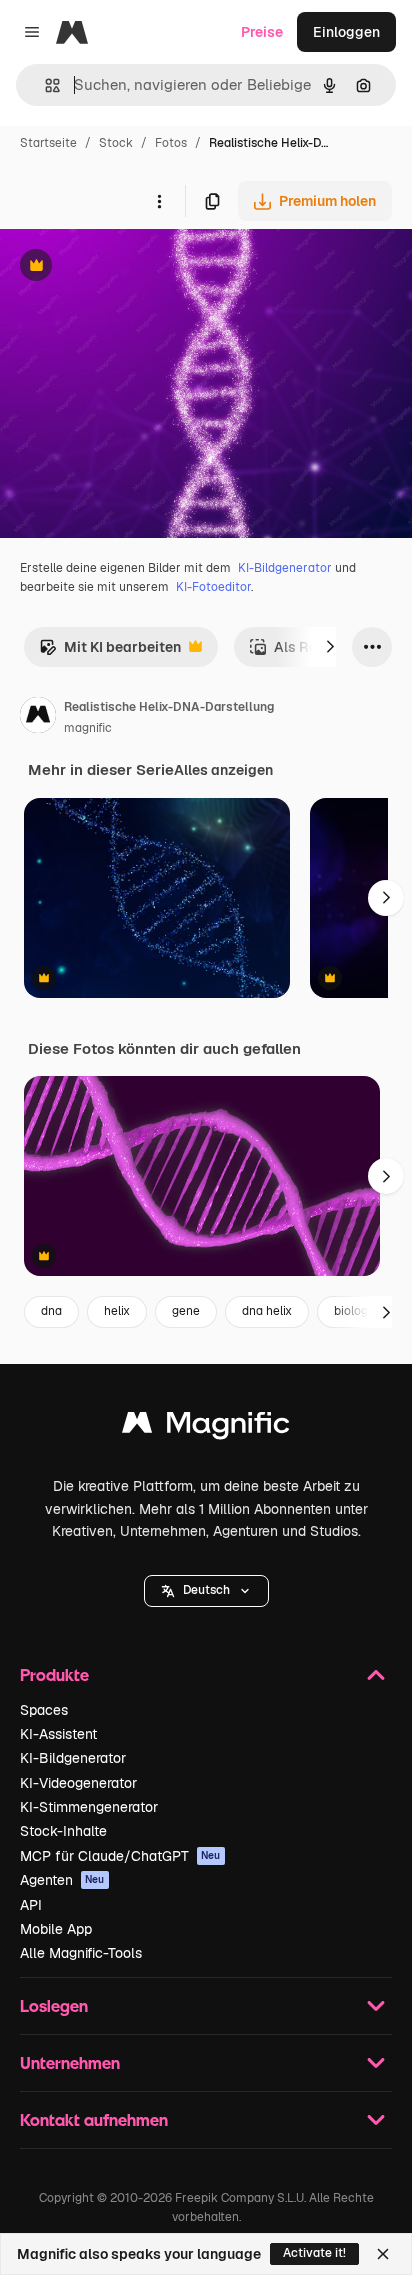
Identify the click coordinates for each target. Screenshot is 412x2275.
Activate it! (314, 2253)
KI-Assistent (58, 1734)
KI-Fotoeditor (213, 587)
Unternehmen (70, 2062)
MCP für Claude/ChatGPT (120, 1856)
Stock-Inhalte (63, 1831)
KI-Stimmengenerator (89, 1807)
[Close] (383, 2254)
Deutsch (206, 1590)
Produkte (54, 1674)
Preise (262, 32)
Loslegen (54, 2005)
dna (51, 1311)
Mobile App (56, 1929)
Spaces (44, 1710)
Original (128, 267)
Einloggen (346, 32)
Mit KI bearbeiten (110, 652)
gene (186, 1311)
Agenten (62, 1880)
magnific (88, 728)
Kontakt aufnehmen (94, 2119)
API (31, 1905)
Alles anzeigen (223, 770)
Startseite (48, 143)
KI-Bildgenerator (285, 568)
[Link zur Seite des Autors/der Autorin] (38, 718)
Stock (116, 143)
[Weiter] (330, 647)
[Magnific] (206, 1427)
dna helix (267, 1311)
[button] (206, 1591)
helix (117, 1311)
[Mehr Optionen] (159, 201)
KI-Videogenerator (78, 1783)
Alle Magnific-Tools (81, 1953)
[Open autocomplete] (44, 85)
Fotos (171, 143)
